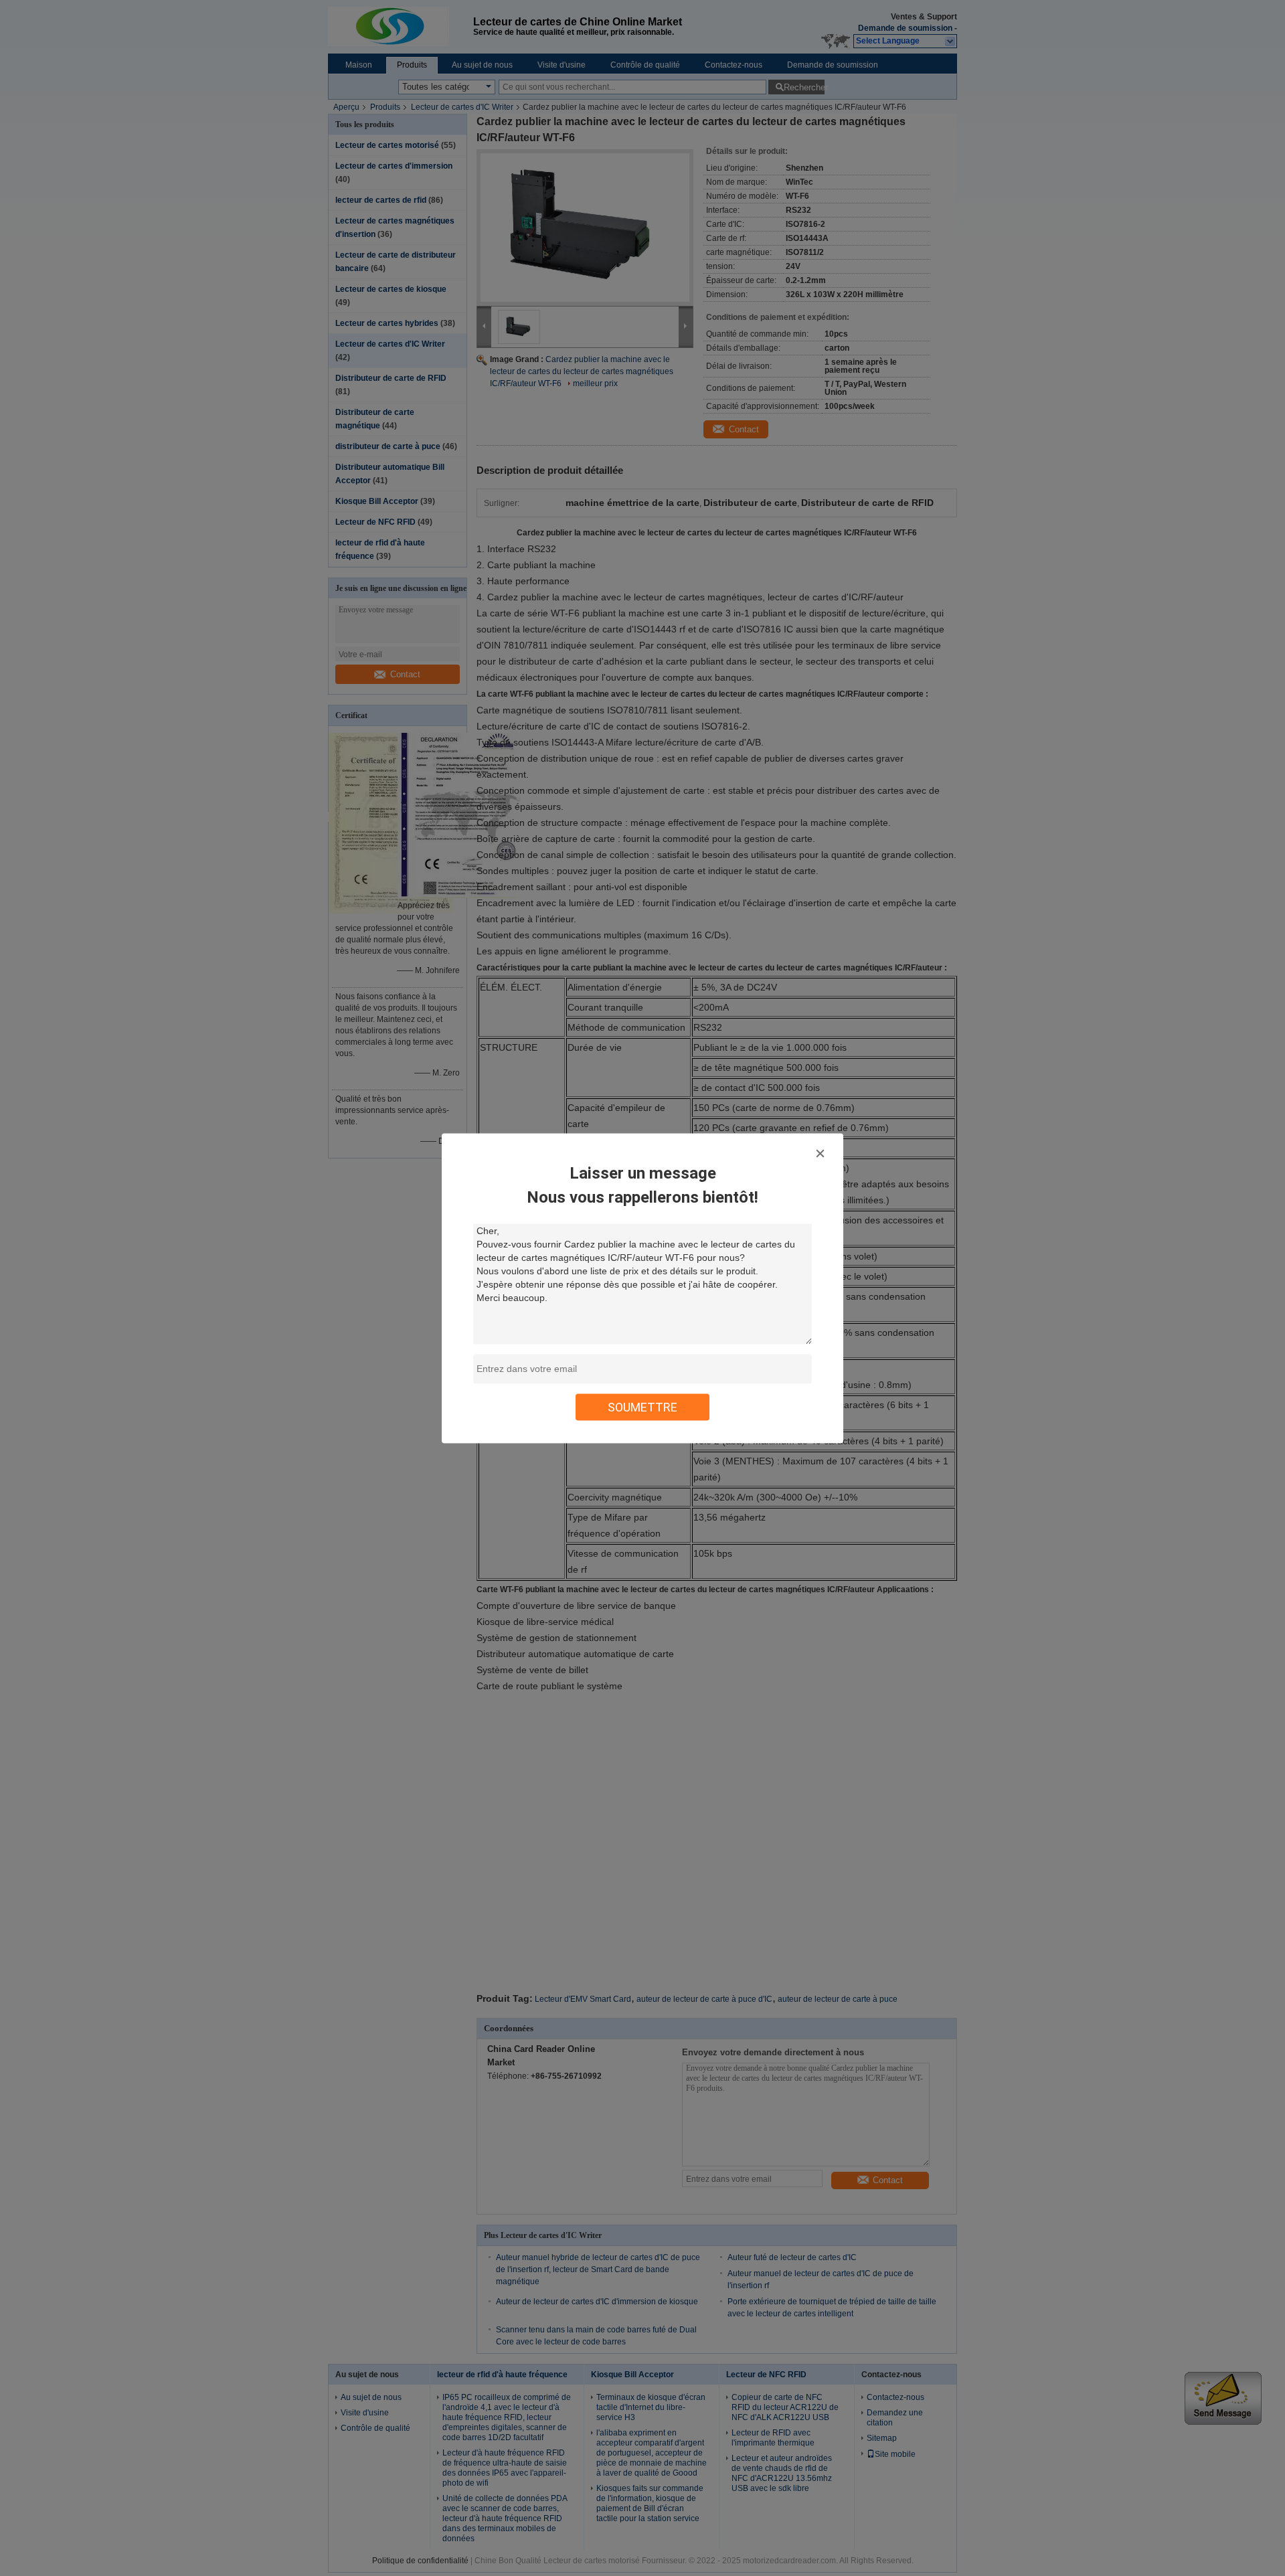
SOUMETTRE (642, 1406)
